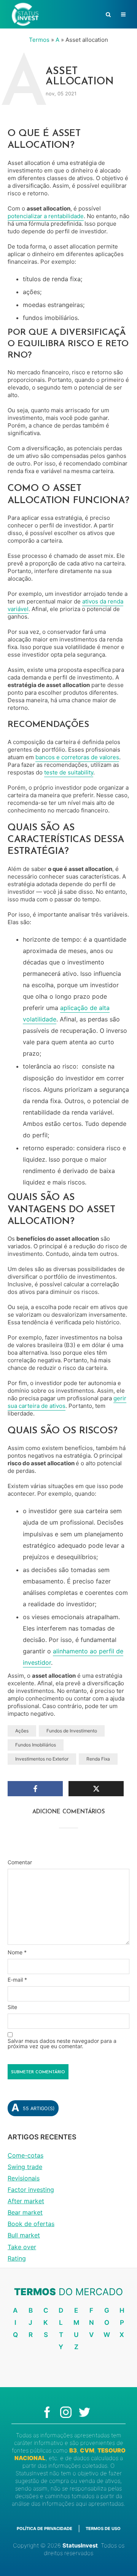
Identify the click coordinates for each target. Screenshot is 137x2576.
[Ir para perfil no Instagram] (69, 2412)
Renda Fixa (98, 1759)
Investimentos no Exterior (42, 1759)
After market (26, 2201)
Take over (22, 2247)
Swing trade (25, 2167)
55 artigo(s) (33, 2108)
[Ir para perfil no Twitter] (87, 2412)
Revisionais (24, 2178)
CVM (87, 2450)
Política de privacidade (45, 2529)
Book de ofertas (31, 2224)
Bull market (24, 2235)
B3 (73, 2450)
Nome (17, 1952)
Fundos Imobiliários (36, 1745)
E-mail (17, 1980)
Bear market (25, 2212)
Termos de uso (103, 2529)
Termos (39, 40)
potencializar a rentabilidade (46, 216)
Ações (22, 1731)
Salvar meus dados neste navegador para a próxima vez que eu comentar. (62, 2044)
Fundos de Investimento (72, 1731)
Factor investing (31, 2190)
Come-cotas (25, 2155)
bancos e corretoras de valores (77, 757)
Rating (17, 2258)
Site (12, 2007)
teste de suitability (69, 772)
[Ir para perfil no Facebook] (51, 2412)
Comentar (20, 1862)
